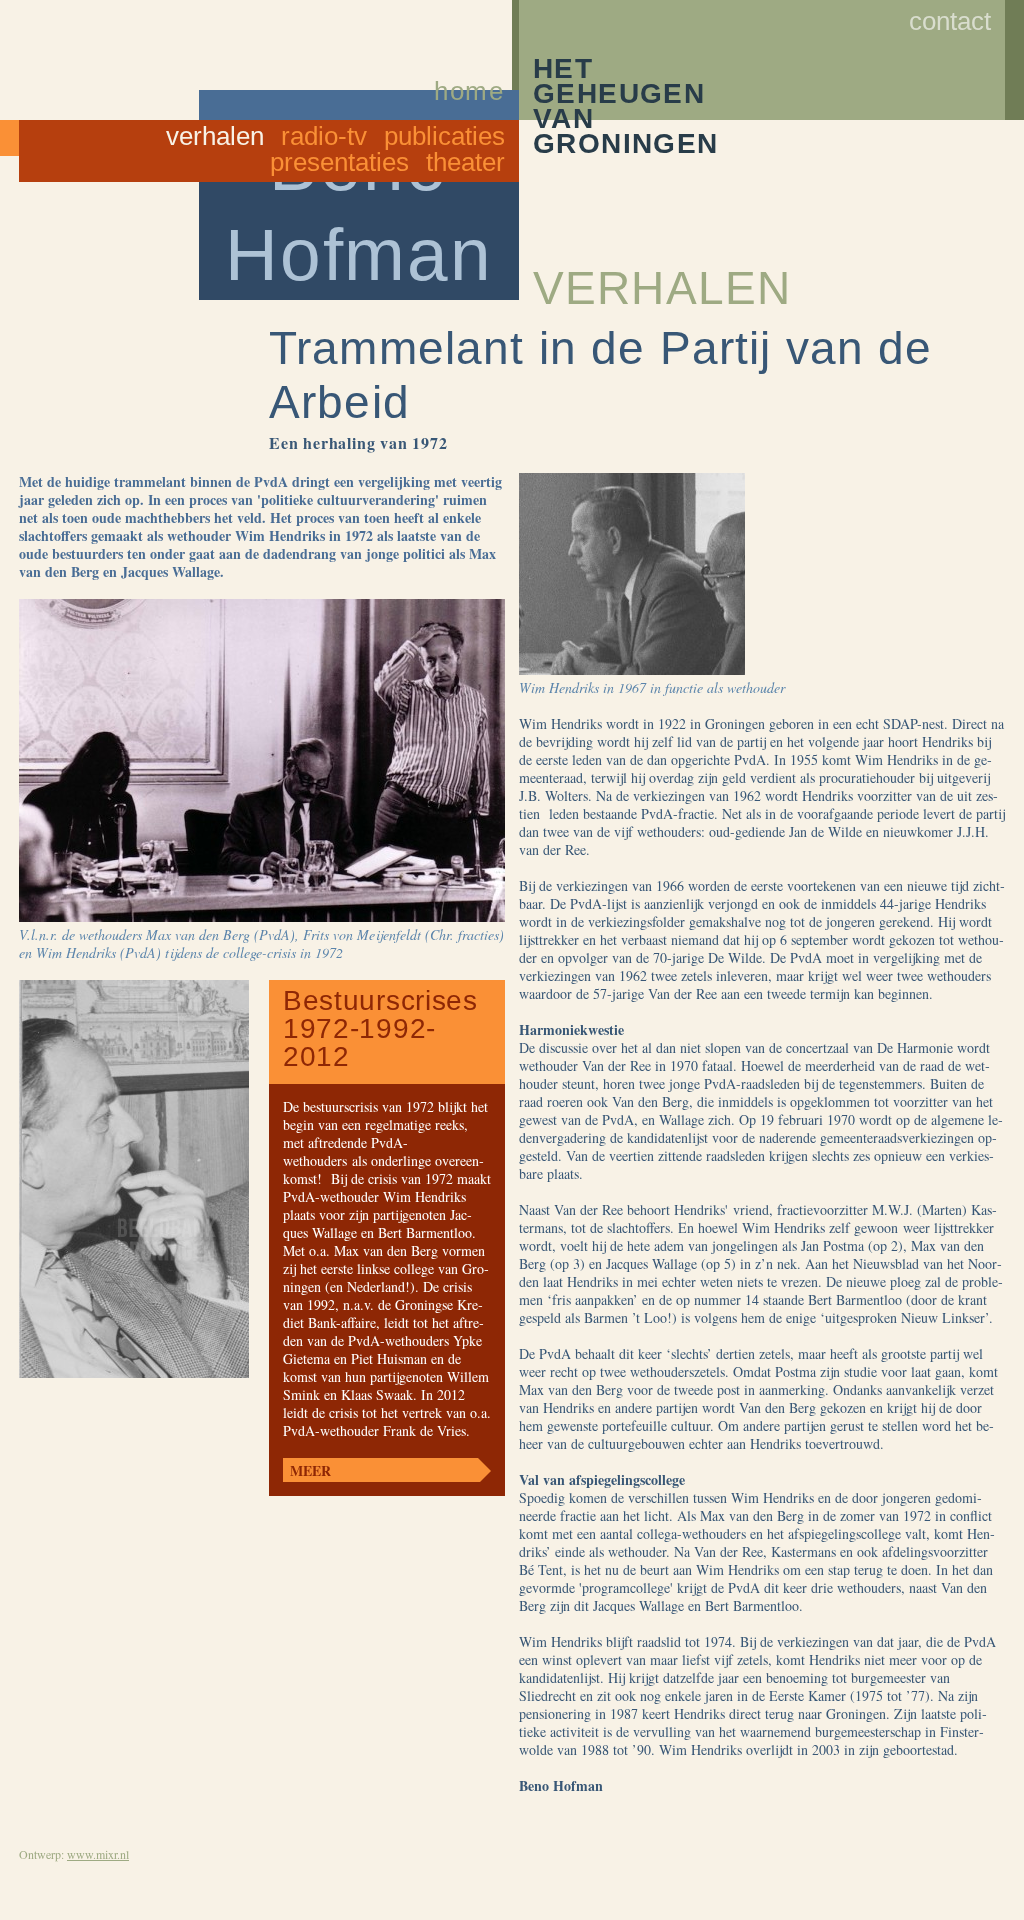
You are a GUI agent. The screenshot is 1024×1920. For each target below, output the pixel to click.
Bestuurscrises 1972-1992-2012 (380, 1028)
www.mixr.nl (98, 1854)
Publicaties (444, 136)
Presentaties (339, 162)
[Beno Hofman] (469, 44)
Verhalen (215, 136)
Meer (310, 1470)
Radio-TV (324, 136)
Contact (950, 21)
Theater (465, 162)
